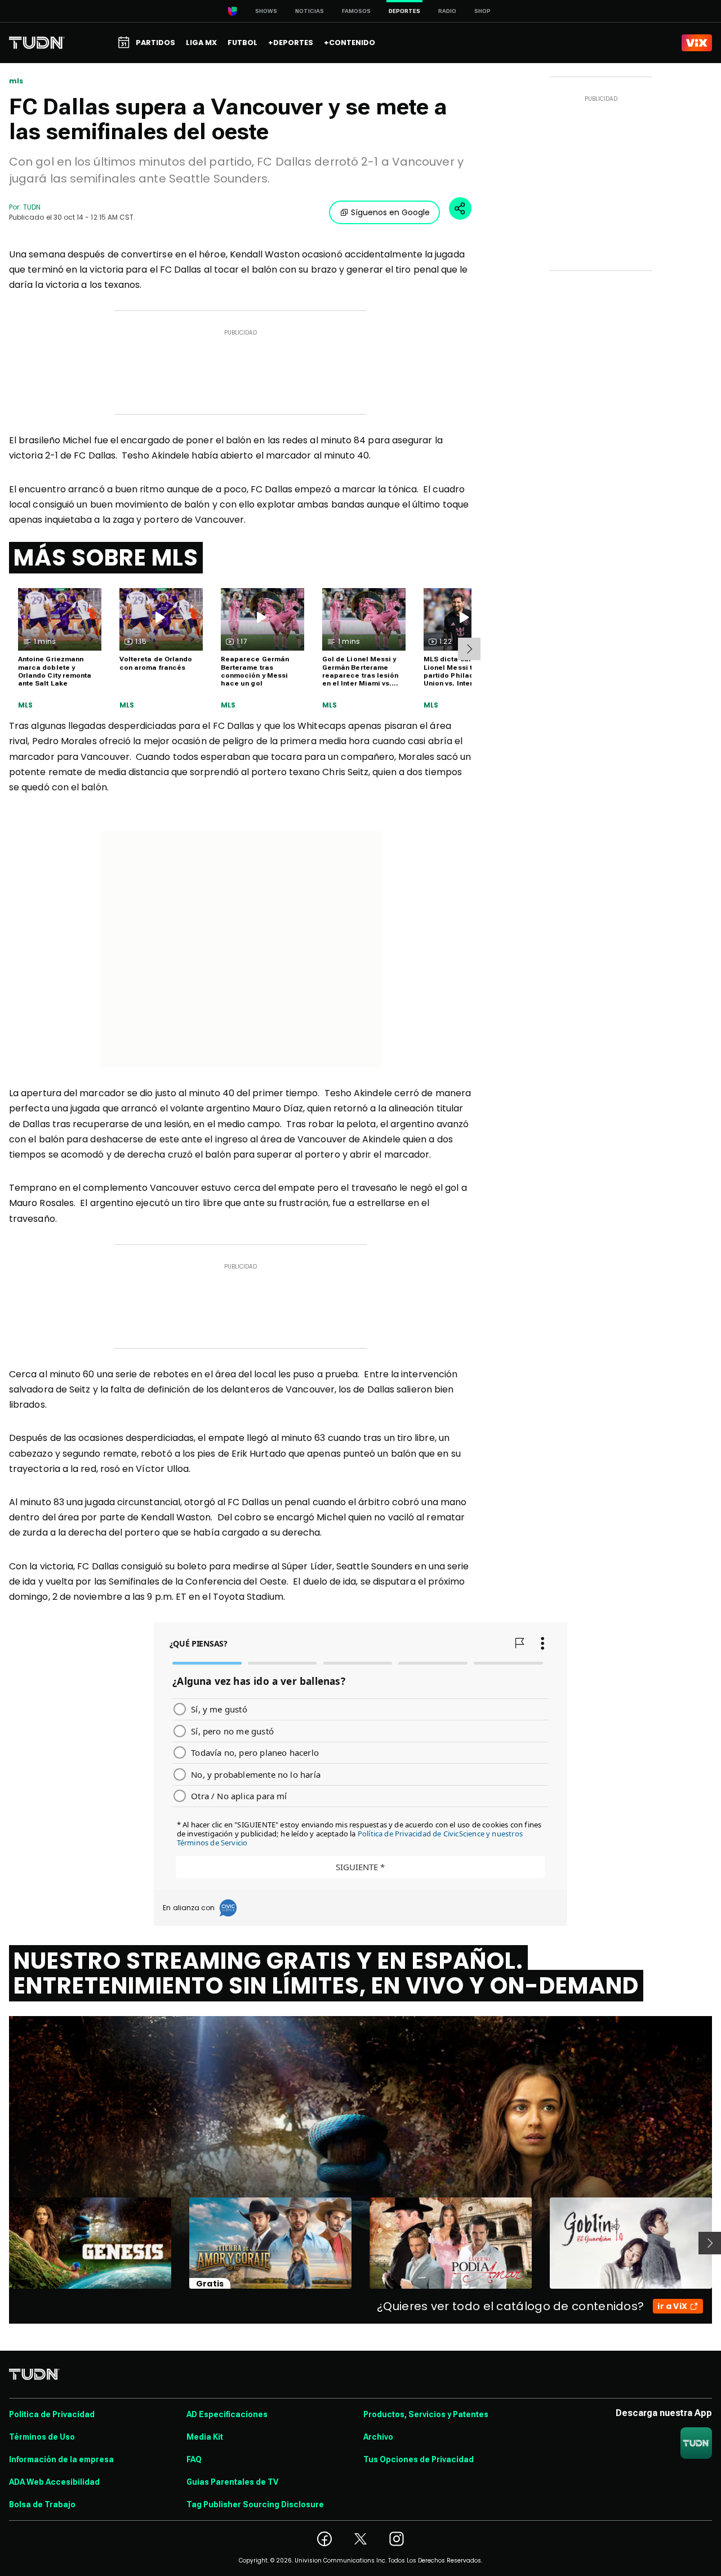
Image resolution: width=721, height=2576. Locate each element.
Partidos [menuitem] (155, 43)
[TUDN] (37, 43)
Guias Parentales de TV (232, 2482)
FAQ (194, 2459)
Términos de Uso (42, 2437)
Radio (447, 11)
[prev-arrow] (2, 2243)
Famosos (356, 11)
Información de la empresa (61, 2459)
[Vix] (697, 43)
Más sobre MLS (106, 558)
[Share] (460, 208)
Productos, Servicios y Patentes (426, 2414)
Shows (266, 11)
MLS (26, 705)
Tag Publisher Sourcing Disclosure (255, 2504)
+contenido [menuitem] (350, 43)
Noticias (310, 11)
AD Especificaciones (227, 2414)
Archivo (378, 2437)
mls (16, 81)
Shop (482, 11)
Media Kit (205, 2437)
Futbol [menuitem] (242, 43)
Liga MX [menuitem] (201, 43)
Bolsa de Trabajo (42, 2504)
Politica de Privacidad (52, 2414)
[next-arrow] (469, 649)
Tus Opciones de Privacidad (419, 2459)
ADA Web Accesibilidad (54, 2482)
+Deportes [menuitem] (291, 43)
